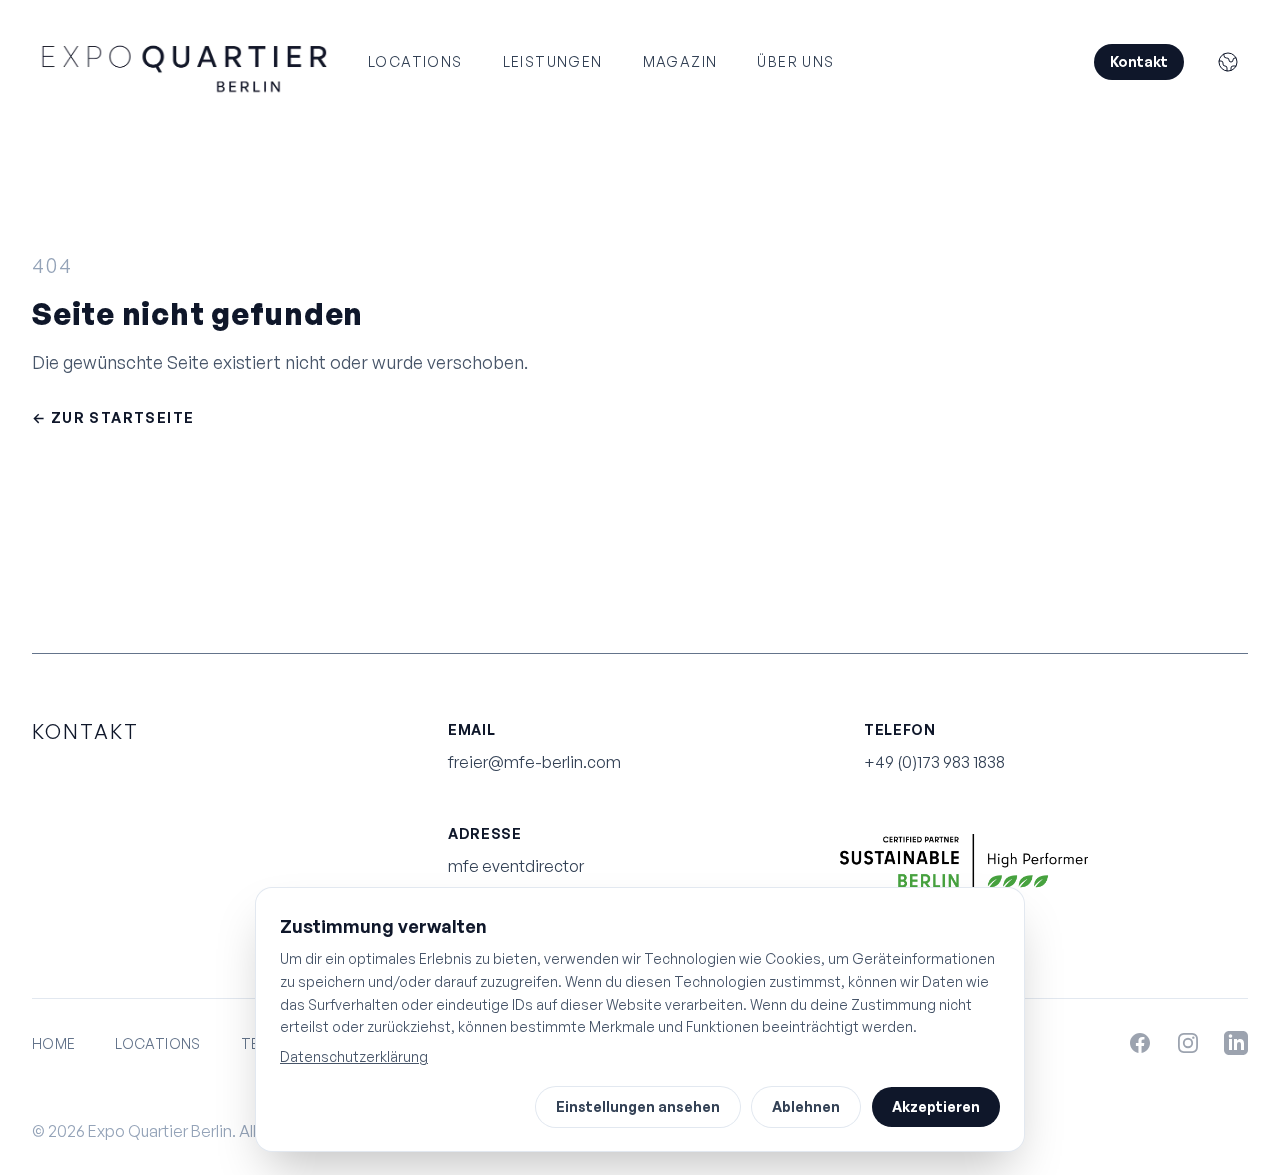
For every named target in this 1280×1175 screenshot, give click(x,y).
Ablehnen (806, 1106)
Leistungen (553, 61)
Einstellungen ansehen (638, 1106)
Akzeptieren (936, 1106)
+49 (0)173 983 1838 (934, 762)
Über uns (795, 61)
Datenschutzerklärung (354, 1056)
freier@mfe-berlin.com (534, 762)
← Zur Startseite (113, 417)
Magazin (680, 61)
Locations (415, 61)
